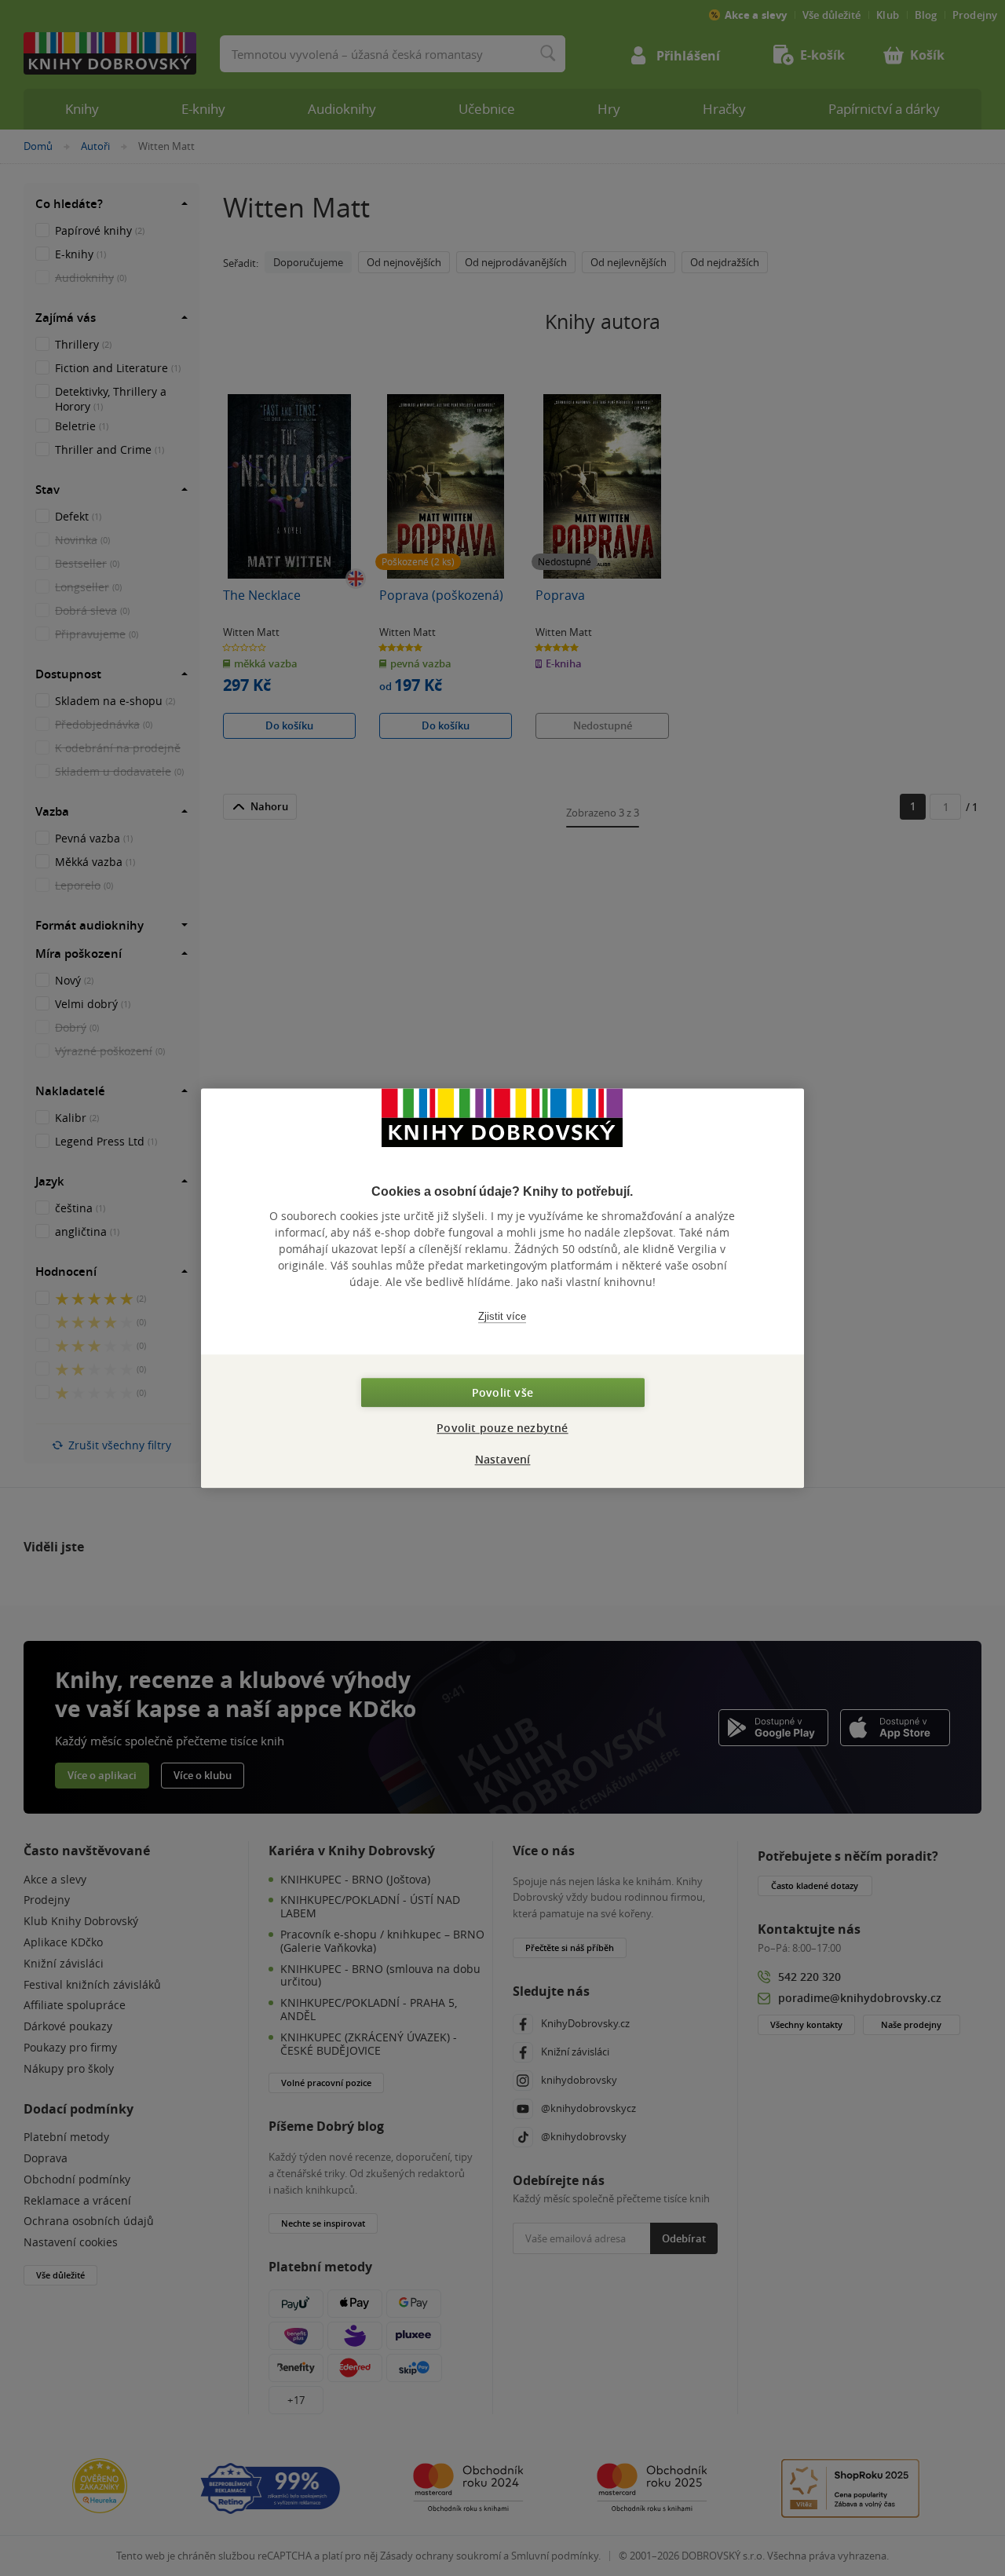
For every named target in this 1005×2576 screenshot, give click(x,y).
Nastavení (503, 1459)
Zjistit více (502, 1316)
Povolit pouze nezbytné (502, 1428)
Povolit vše (502, 1392)
